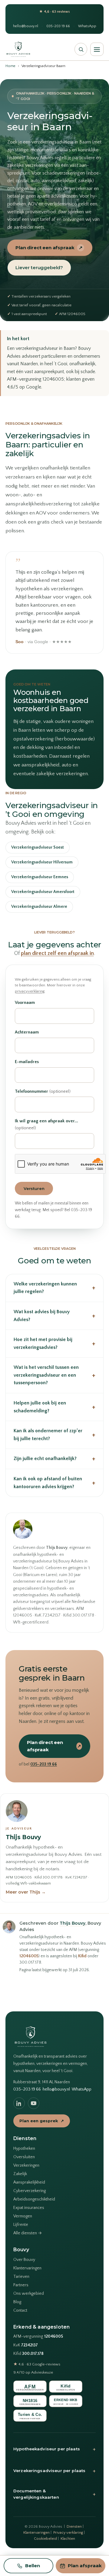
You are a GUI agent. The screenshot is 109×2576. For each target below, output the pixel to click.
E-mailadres (27, 1062)
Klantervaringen (27, 2268)
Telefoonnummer (43, 1091)
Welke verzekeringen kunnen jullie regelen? (54, 1288)
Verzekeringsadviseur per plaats (54, 2471)
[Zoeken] (81, 49)
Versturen (34, 1188)
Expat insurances (29, 2208)
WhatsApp (87, 26)
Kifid (82, 1956)
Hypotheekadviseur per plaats (54, 2449)
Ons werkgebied (29, 2294)
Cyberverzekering (30, 2191)
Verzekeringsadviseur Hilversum (42, 862)
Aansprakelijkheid (29, 2182)
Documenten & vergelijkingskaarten (54, 2494)
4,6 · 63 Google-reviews (37, 2364)
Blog (17, 2302)
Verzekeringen (26, 2165)
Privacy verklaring (68, 2532)
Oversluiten (24, 2157)
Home (10, 66)
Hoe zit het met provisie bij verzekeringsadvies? (54, 1343)
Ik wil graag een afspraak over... (46, 1125)
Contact (20, 2310)
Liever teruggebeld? (39, 268)
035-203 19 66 (58, 26)
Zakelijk (20, 2174)
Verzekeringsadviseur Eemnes (40, 877)
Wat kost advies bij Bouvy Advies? (54, 1316)
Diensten (74, 2526)
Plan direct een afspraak (49, 248)
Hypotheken (24, 2149)
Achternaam (27, 1032)
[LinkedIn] (19, 2103)
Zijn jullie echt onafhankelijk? (54, 1459)
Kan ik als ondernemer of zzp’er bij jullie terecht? (54, 1435)
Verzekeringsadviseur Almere (39, 907)
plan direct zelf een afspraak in (57, 953)
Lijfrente (21, 2225)
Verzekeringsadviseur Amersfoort (43, 892)
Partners (21, 2285)
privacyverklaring (30, 991)
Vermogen (23, 2216)
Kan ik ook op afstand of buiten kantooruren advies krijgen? (54, 1483)
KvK (26, 2345)
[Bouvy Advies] (18, 49)
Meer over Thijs (26, 1892)
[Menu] (97, 49)
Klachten (68, 2539)
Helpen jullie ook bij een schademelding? (54, 1407)
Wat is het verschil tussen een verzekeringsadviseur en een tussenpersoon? (54, 1375)
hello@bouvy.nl (26, 26)
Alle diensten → (28, 2233)
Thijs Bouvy (23, 1837)
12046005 (29, 1956)
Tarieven (21, 2277)
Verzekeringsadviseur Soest (38, 847)
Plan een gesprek (42, 2121)
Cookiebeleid (45, 2539)
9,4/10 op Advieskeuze (33, 2372)
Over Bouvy (24, 2260)
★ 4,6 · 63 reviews (54, 12)
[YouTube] (34, 2103)
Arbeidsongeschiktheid (34, 2199)
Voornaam (25, 1003)
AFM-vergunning (38, 2337)
